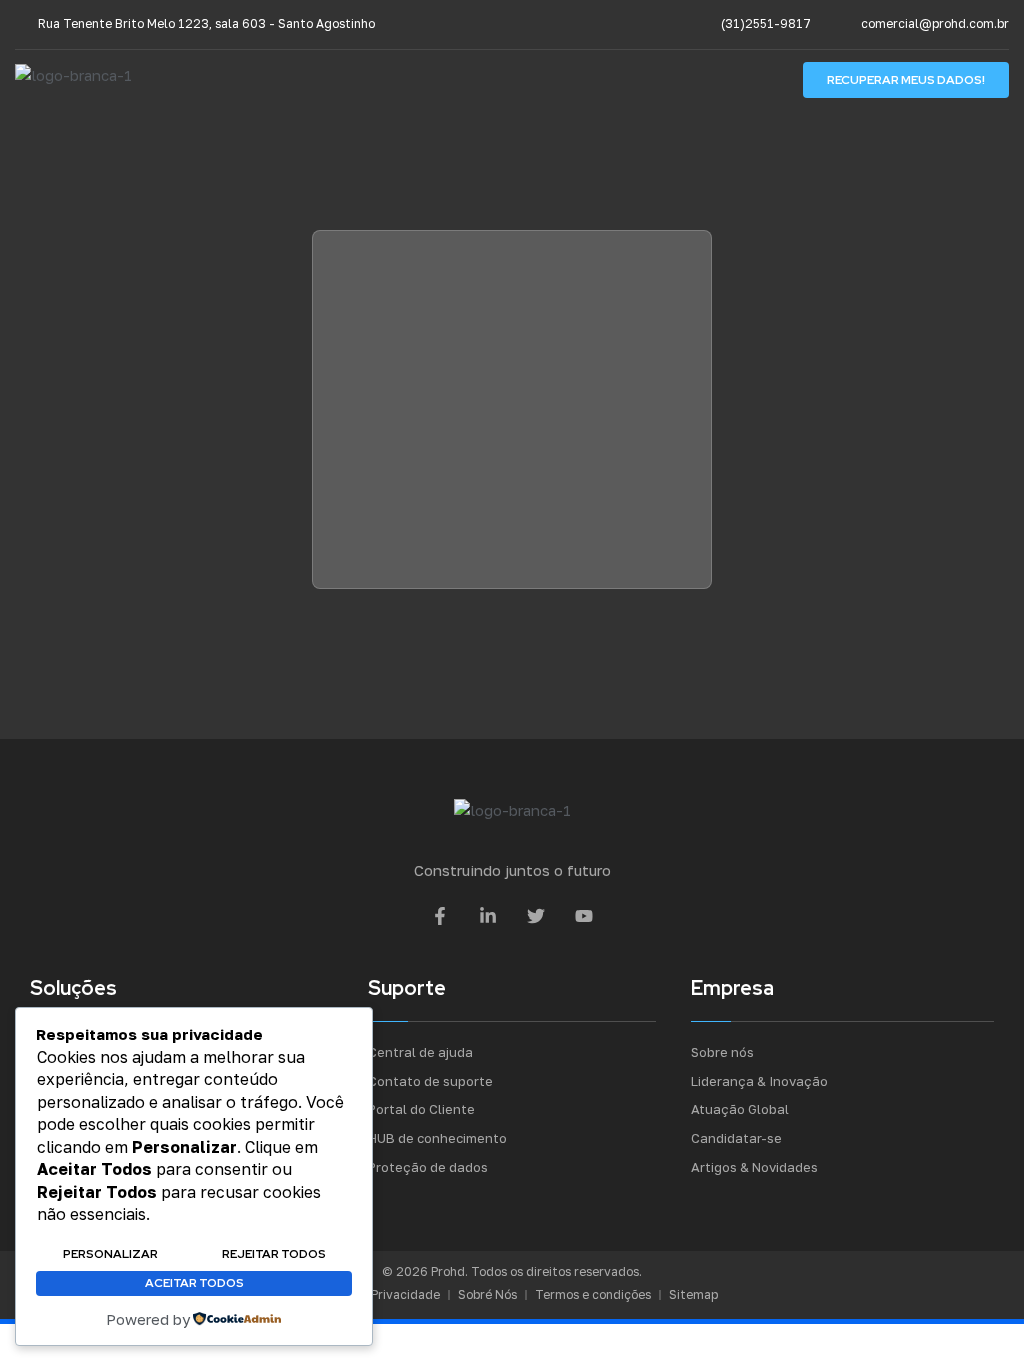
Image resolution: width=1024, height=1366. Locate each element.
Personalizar (110, 1254)
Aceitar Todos (194, 1283)
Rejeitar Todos (274, 1254)
